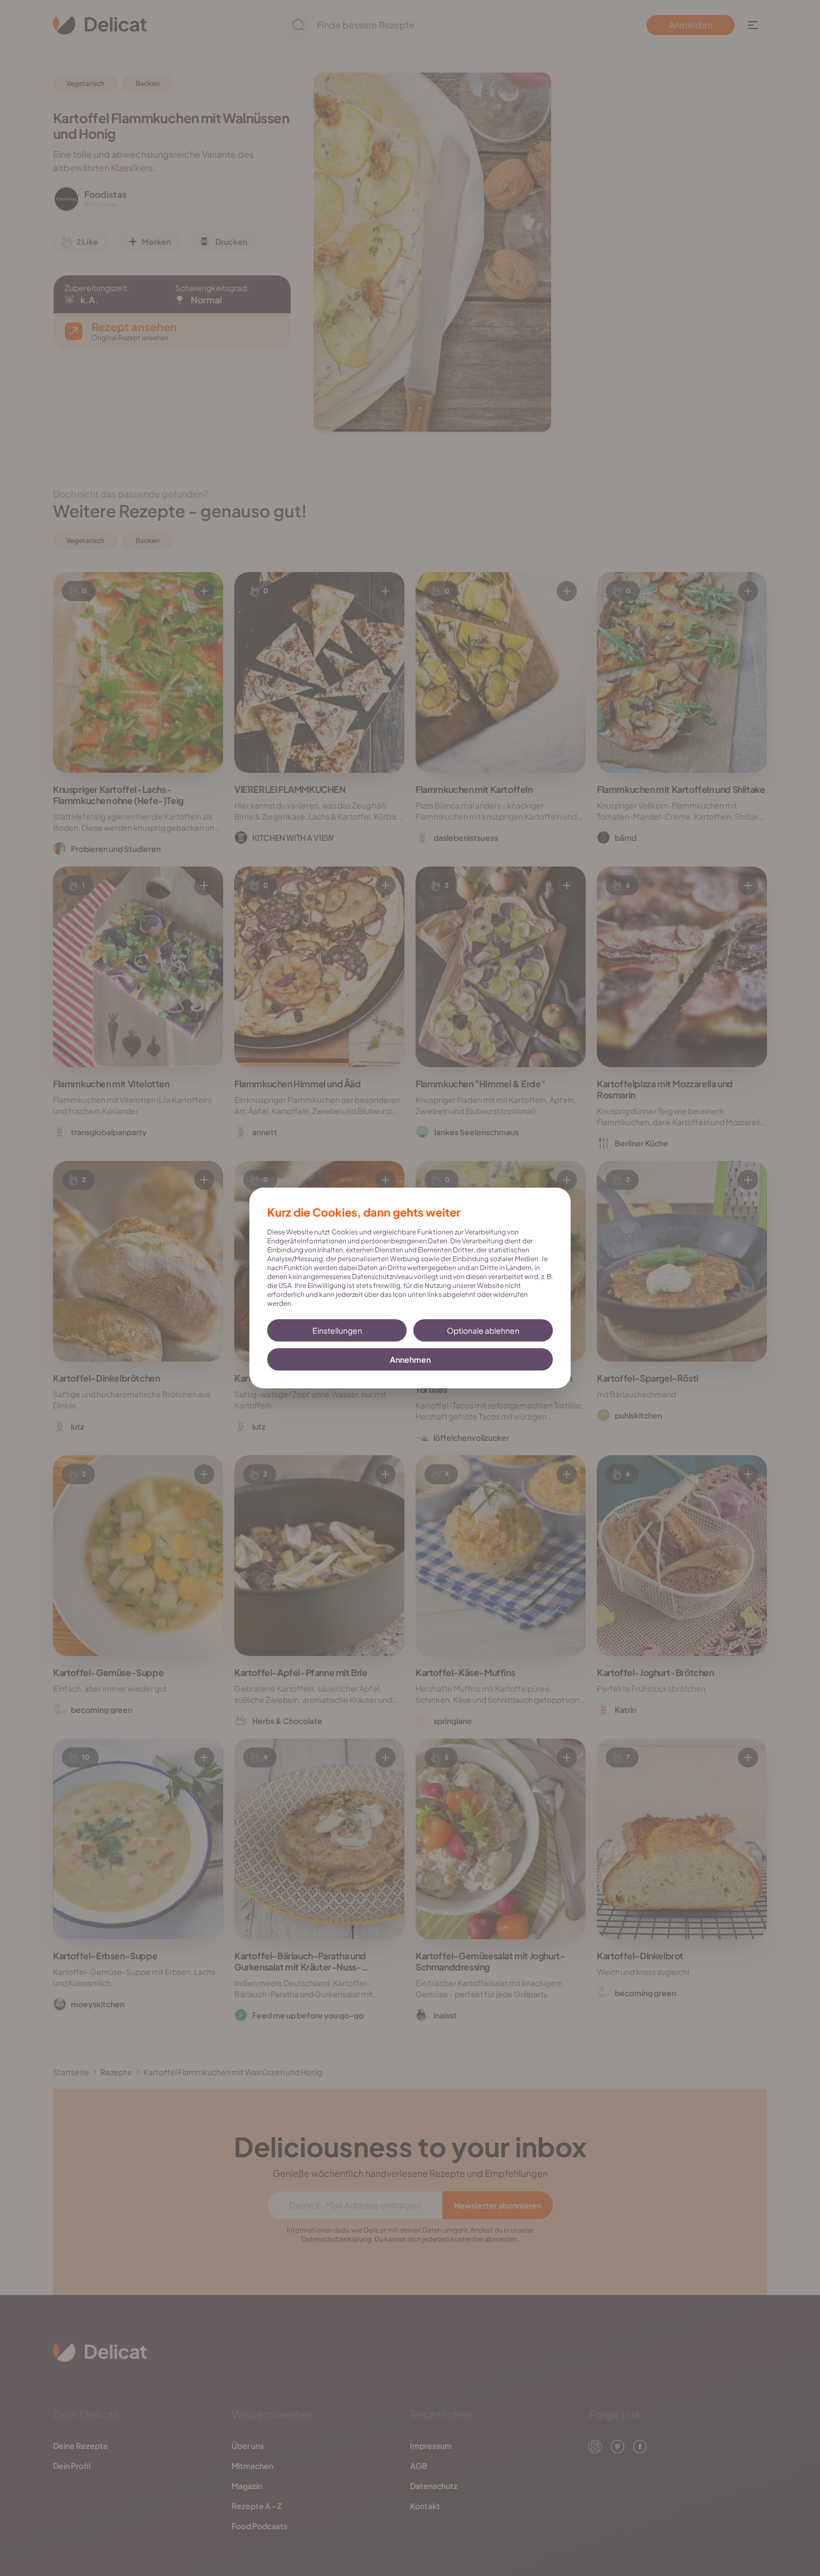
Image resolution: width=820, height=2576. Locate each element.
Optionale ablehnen (483, 1330)
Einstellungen (337, 1330)
